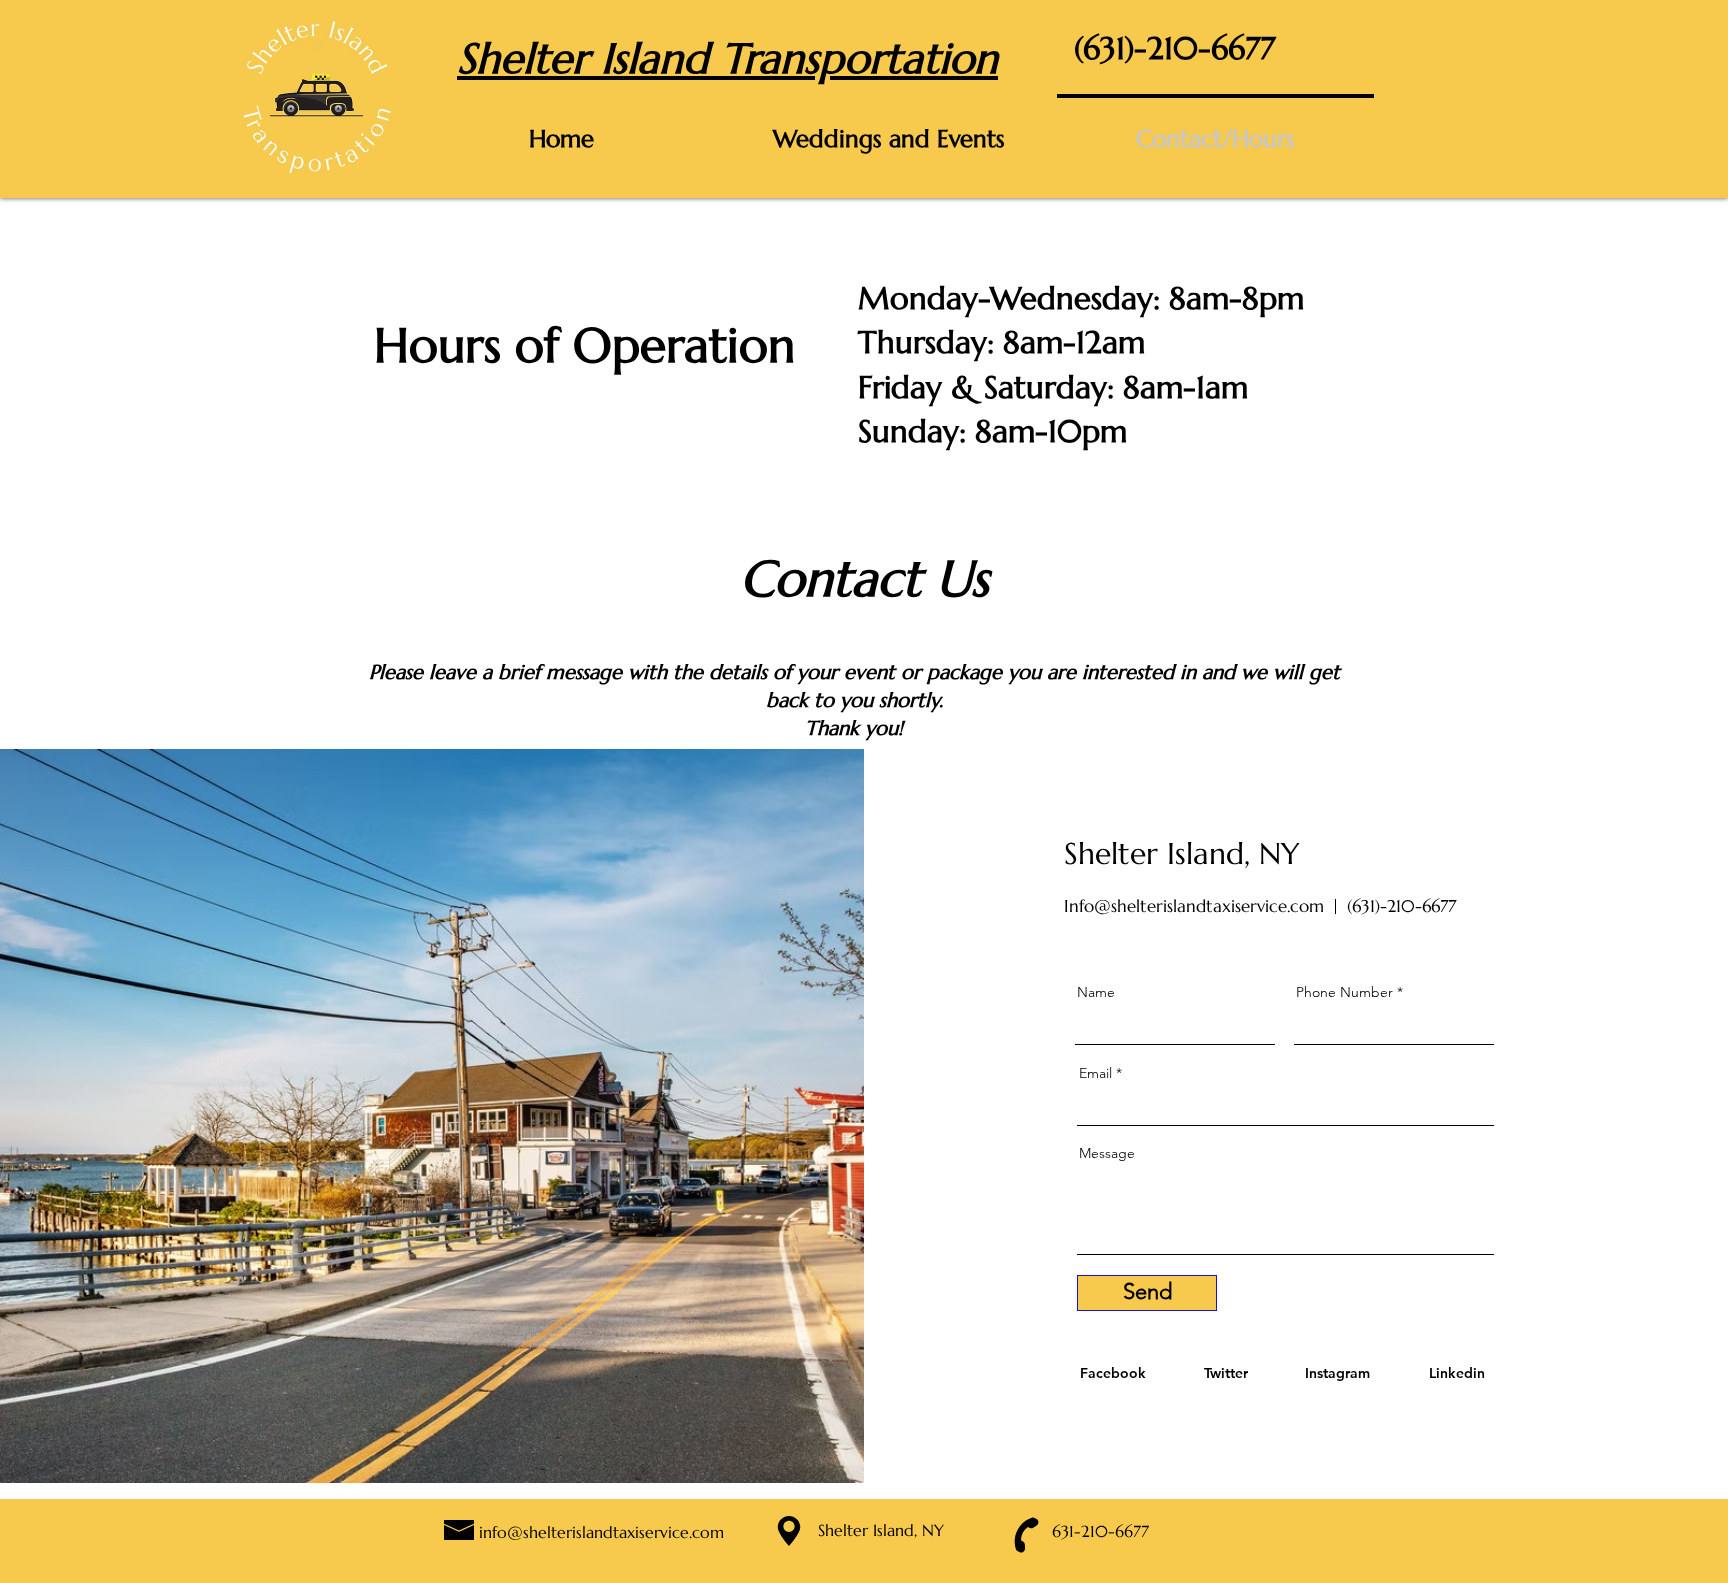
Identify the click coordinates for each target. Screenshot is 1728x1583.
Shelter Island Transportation (727, 58)
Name (1096, 992)
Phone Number (1344, 992)
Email (1095, 1073)
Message (1107, 1153)
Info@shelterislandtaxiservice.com (1194, 906)
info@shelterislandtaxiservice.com (601, 1532)
